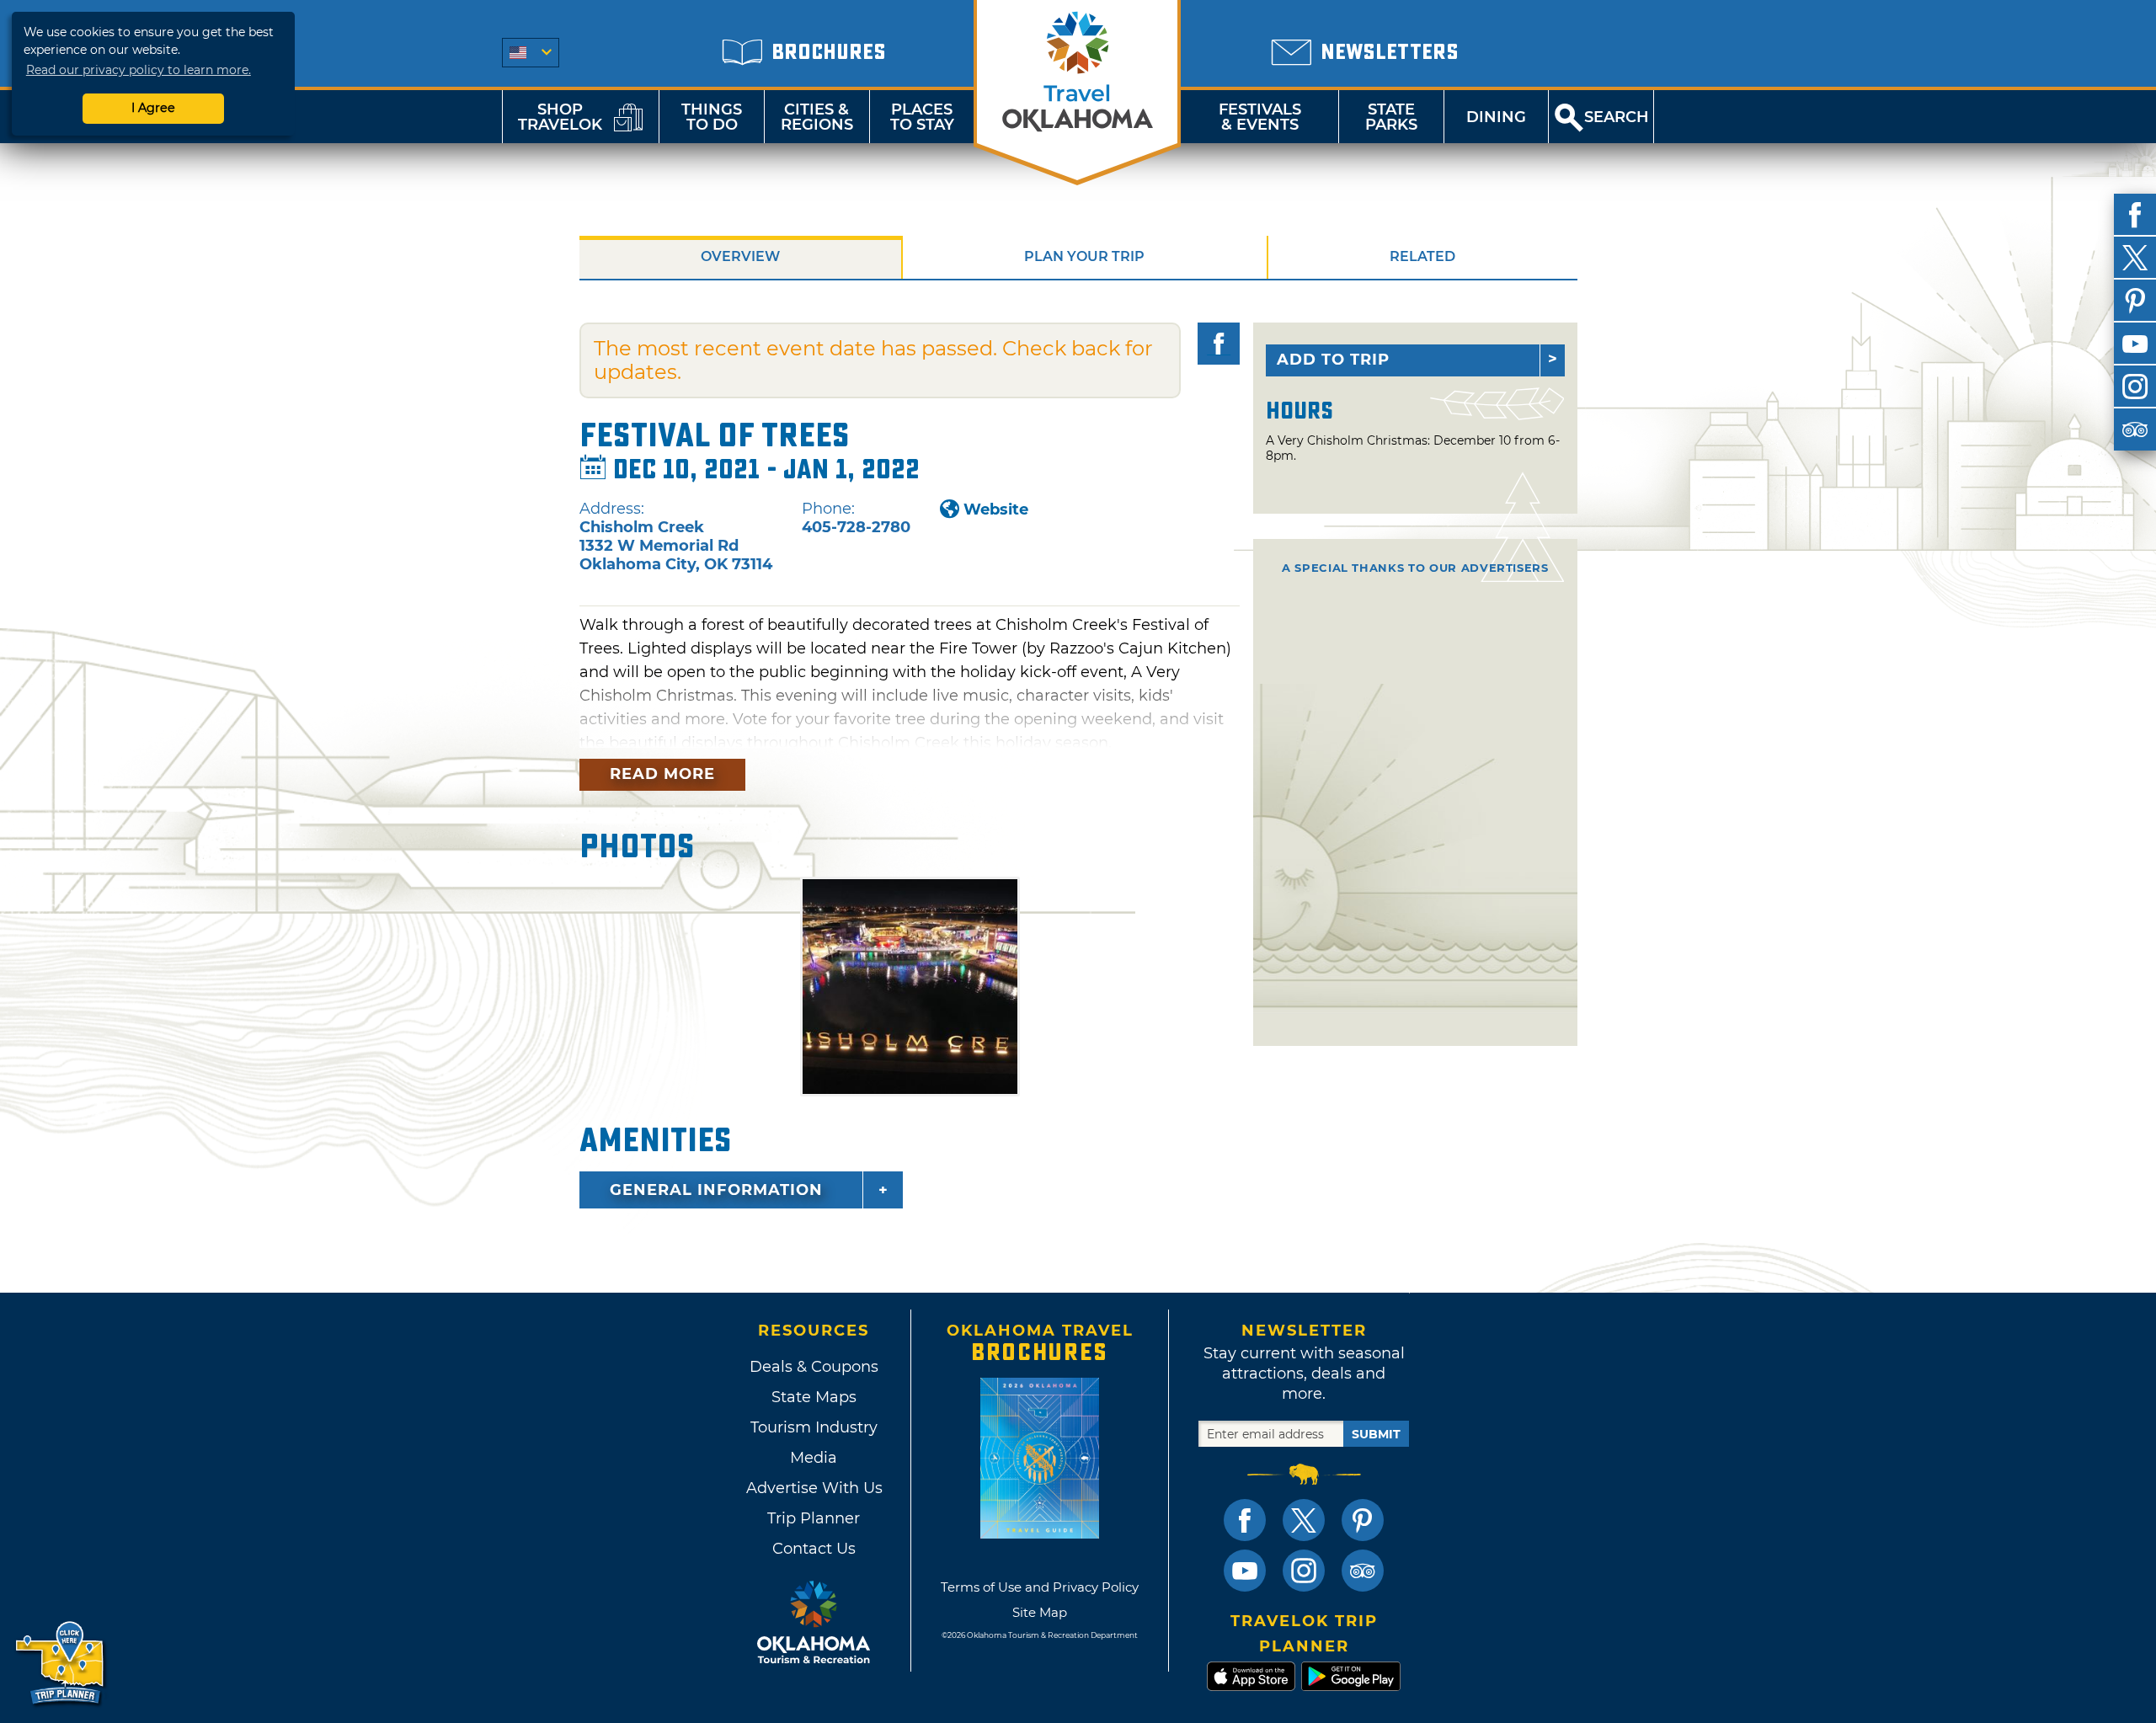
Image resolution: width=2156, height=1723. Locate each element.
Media (814, 1458)
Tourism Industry (814, 1427)
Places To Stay (922, 117)
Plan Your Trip (1084, 256)
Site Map (1040, 1612)
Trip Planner (814, 1518)
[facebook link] (1245, 1520)
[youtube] (2135, 344)
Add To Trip (1333, 360)
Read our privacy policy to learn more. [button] (139, 70)
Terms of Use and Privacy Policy (1040, 1587)
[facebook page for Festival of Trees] (1219, 344)
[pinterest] (2135, 301)
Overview (740, 256)
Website (996, 509)
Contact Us (814, 1549)
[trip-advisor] (2135, 429)
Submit (1376, 1434)
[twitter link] (1304, 1520)
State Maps (814, 1397)
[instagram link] (1304, 1571)
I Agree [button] (153, 108)
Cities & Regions (817, 117)
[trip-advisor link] (1363, 1571)
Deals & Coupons (814, 1367)
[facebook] (2135, 215)
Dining (1496, 117)
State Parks (1391, 117)
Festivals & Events (1260, 117)
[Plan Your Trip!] (61, 1664)
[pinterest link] (1363, 1520)
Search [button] (1617, 117)
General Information (716, 1190)
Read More (662, 774)
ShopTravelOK (560, 117)
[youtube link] (1245, 1571)
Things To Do (712, 117)
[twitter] (2135, 258)
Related (1422, 256)
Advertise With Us (814, 1488)
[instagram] (2135, 387)
